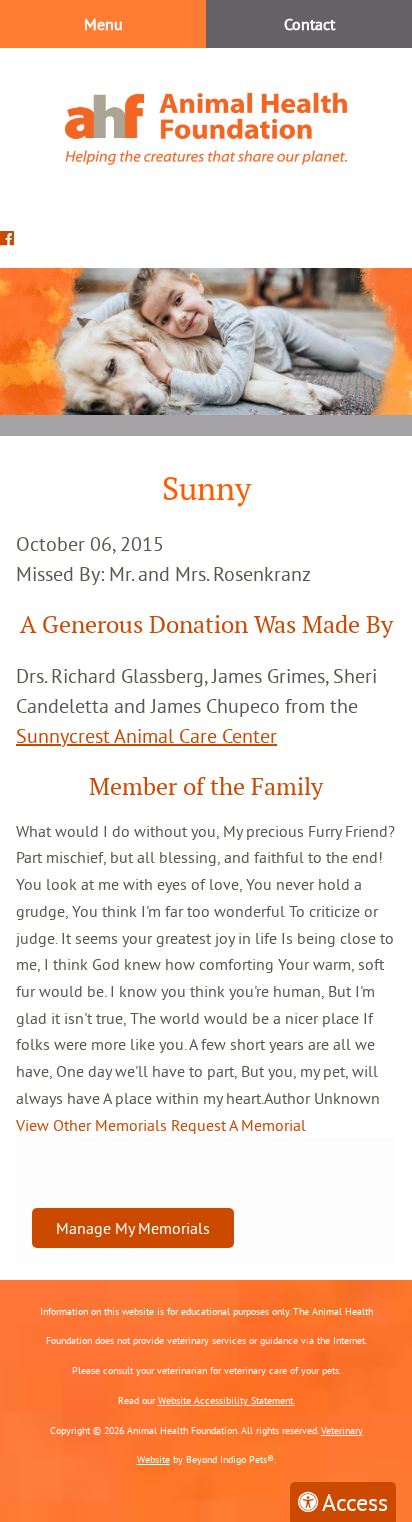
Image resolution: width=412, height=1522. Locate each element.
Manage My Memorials (133, 1228)
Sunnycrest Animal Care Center (146, 735)
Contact (309, 24)
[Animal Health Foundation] (206, 128)
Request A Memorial (238, 1125)
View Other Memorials (91, 1125)
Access (355, 1502)
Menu (103, 24)
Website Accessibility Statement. (226, 1400)
